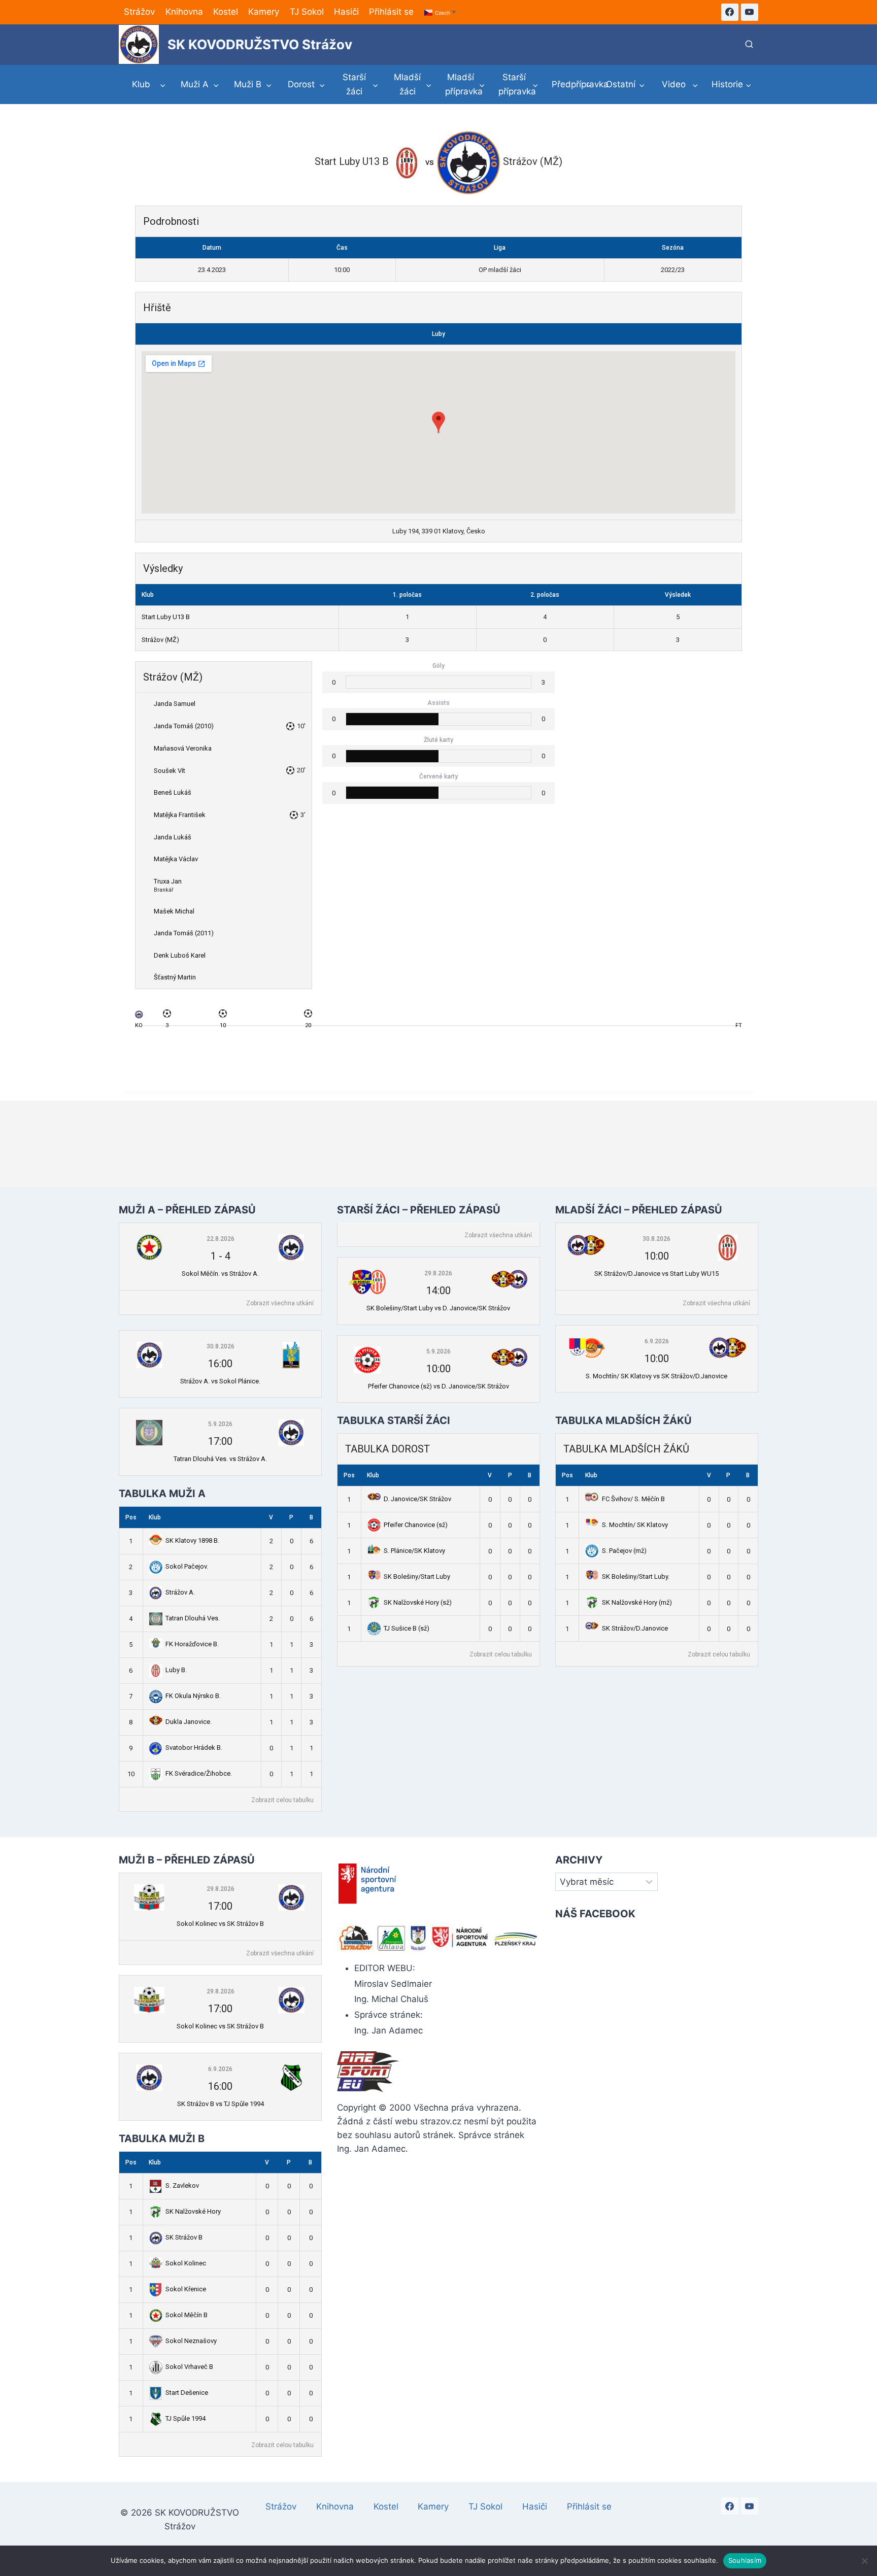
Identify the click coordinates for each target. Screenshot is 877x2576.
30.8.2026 (221, 1346)
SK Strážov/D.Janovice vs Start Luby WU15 (656, 1274)
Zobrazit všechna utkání (280, 1303)
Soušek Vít (170, 771)
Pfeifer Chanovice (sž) (416, 1525)
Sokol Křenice (186, 2289)
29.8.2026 (438, 1273)
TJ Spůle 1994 (185, 2418)
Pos (131, 1517)
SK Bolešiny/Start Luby (417, 1577)
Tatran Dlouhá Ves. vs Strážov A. (220, 1459)
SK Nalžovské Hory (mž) (637, 1602)
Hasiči (346, 12)
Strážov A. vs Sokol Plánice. (220, 1381)
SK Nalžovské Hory (193, 2211)
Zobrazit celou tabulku (282, 1800)
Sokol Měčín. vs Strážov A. (220, 1274)
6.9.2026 (657, 1341)
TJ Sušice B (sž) (407, 1628)
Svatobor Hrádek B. (194, 1748)
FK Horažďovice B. (192, 1644)
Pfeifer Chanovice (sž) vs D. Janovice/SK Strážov (438, 1386)
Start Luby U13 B (166, 617)
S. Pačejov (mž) (624, 1551)
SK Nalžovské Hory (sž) (418, 1602)
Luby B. (176, 1670)
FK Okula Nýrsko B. (193, 1696)
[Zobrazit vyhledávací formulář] (749, 45)
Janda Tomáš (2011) (184, 933)
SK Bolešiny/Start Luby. (636, 1577)
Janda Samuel (175, 704)
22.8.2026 (221, 1239)
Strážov (139, 12)
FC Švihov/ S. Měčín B (633, 1499)
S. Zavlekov (182, 2185)
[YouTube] (750, 12)
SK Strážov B (184, 2237)
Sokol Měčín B (187, 2315)
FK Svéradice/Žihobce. (199, 1773)
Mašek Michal (174, 911)
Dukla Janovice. (189, 1722)
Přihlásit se (391, 12)
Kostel (226, 12)
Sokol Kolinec (186, 2263)
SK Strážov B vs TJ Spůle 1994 (221, 2104)
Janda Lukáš (173, 837)
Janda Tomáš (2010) (184, 726)
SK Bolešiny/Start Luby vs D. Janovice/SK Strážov (438, 1308)
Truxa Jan (168, 881)
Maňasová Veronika (183, 748)
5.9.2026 (220, 1424)
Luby (438, 334)
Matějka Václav (176, 859)
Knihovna (184, 12)
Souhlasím (745, 2560)
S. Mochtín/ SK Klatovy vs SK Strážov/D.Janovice (656, 1376)
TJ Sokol (307, 12)
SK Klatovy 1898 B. (192, 1540)
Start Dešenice (187, 2393)
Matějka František (180, 815)
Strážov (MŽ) (160, 640)
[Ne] (864, 2561)
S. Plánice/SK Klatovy (414, 1551)
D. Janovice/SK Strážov (417, 1499)
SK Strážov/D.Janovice (635, 1628)
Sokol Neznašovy (191, 2341)
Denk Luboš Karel (180, 955)
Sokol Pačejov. (187, 1566)
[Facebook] (730, 12)
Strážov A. (180, 1592)
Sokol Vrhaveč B (189, 2367)
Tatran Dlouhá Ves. (193, 1618)
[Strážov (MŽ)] (139, 1017)
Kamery (264, 12)
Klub (155, 1517)
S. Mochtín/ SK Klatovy (635, 1525)
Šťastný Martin (175, 977)
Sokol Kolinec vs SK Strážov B (220, 1924)
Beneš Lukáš (173, 792)
